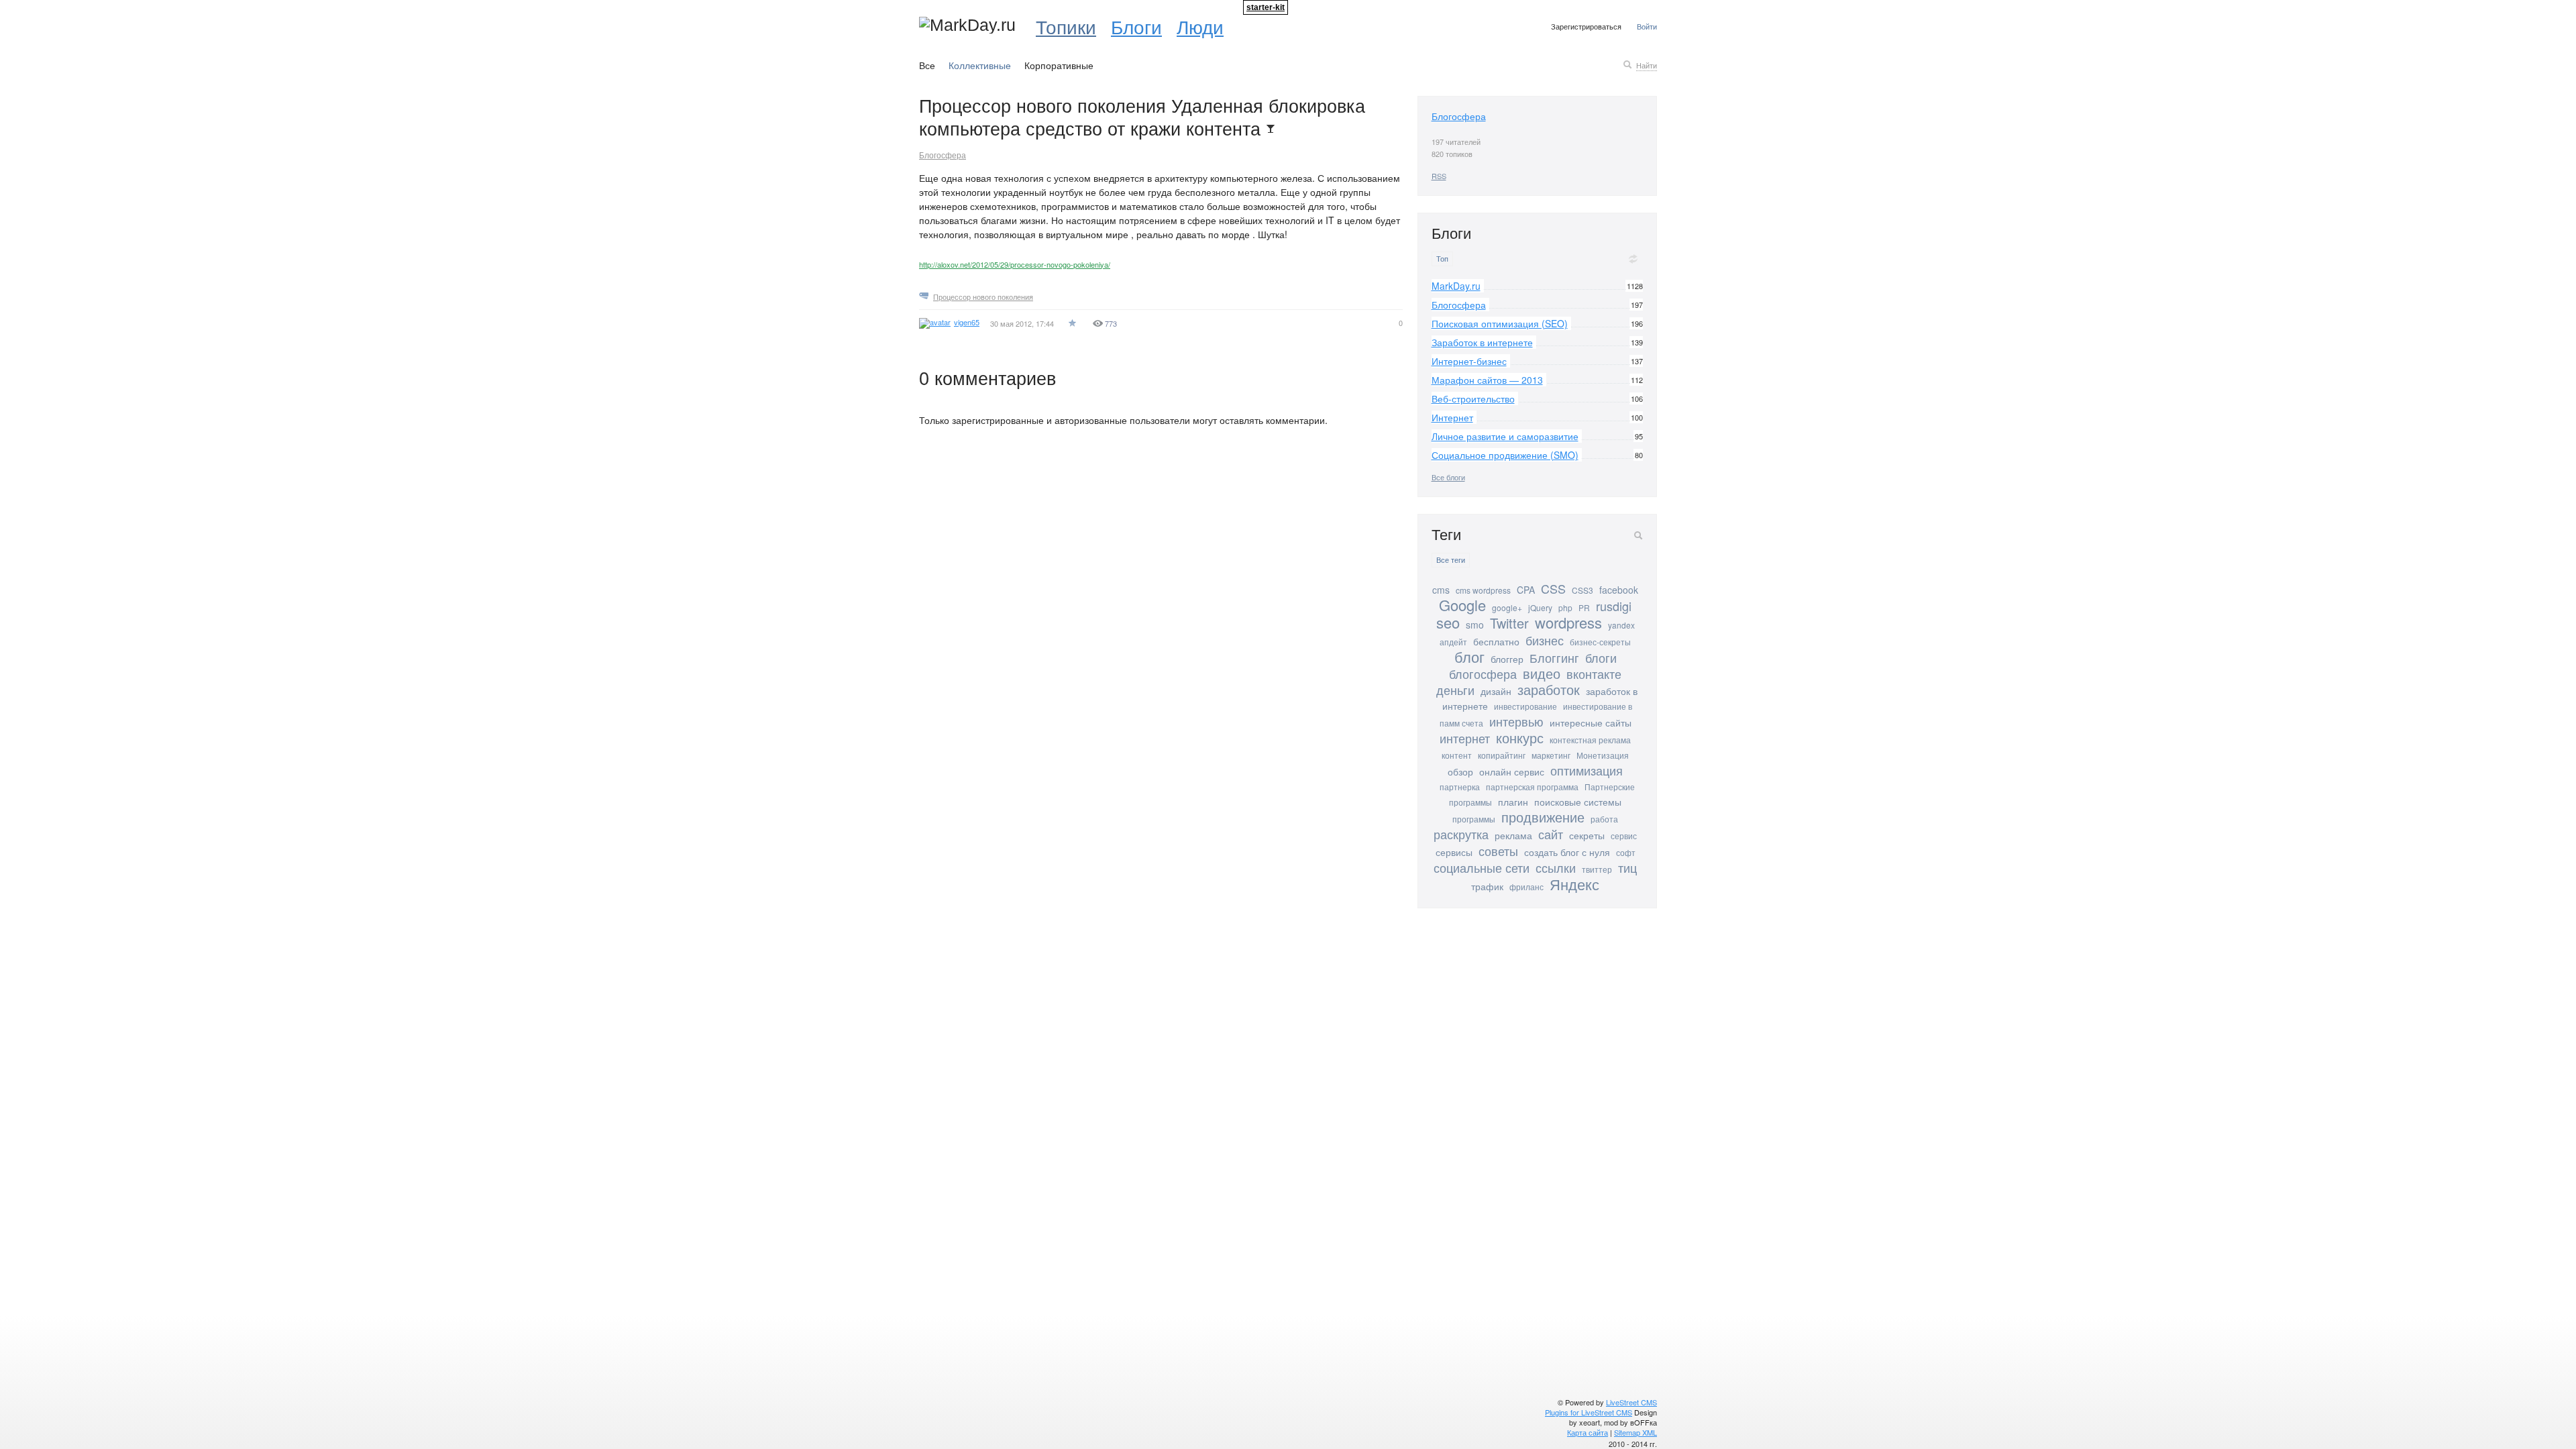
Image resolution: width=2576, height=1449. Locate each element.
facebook (1619, 590)
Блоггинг (1554, 657)
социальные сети (1482, 867)
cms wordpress (1483, 590)
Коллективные (980, 65)
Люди (1200, 26)
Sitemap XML (1635, 1432)
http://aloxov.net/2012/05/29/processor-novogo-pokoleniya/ (1015, 264)
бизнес (1545, 640)
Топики (1066, 26)
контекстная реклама (1590, 740)
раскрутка (1461, 834)
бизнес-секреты (1600, 642)
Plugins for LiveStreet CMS (1589, 1412)
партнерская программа (1532, 787)
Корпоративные (1059, 65)
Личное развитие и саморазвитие (1505, 436)
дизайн (1496, 691)
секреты (1587, 835)
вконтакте (1594, 674)
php (1565, 607)
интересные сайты (1591, 722)
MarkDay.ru (1456, 286)
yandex (1621, 625)
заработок (1549, 689)
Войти (1647, 26)
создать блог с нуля (1567, 852)
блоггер (1507, 659)
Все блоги (1448, 477)
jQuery (1540, 607)
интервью (1516, 721)
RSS (1439, 176)
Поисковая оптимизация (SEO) (1500, 323)
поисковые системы (1578, 802)
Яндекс (1574, 884)
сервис (1624, 836)
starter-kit (1266, 7)
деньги (1455, 690)
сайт (1551, 834)
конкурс (1520, 738)
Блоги (1136, 26)
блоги (1601, 657)
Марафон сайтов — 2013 (1487, 380)
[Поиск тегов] (1638, 535)
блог (1469, 656)
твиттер (1597, 869)
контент (1457, 755)
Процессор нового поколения (983, 297)
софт (1626, 852)
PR (1584, 607)
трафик (1487, 886)
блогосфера (1483, 674)
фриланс (1526, 887)
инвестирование (1525, 706)
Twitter (1509, 623)
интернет (1465, 738)
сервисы (1454, 852)
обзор (1460, 771)
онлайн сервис (1512, 771)
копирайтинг (1502, 755)
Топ (1442, 259)
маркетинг (1551, 755)
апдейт (1453, 642)
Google (1462, 605)
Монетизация (1603, 755)
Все (927, 65)
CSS (1553, 588)
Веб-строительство (1473, 398)
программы (1474, 819)
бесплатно (1496, 641)
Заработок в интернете (1482, 342)
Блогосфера (943, 155)
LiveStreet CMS (1631, 1402)
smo (1475, 625)
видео (1542, 673)
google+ (1507, 607)
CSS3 (1582, 590)
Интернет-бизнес (1469, 361)
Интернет (1452, 417)
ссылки (1556, 867)
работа (1604, 819)
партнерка (1460, 787)
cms (1441, 590)
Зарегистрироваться (1586, 26)
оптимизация (1587, 770)
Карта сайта (1588, 1432)
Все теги (1451, 560)
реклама (1513, 835)
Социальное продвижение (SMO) (1505, 455)
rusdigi (1614, 606)
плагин (1513, 802)
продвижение (1543, 817)
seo (1448, 622)
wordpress (1568, 622)
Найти (1647, 65)
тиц (1627, 867)
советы (1498, 851)
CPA (1526, 590)
